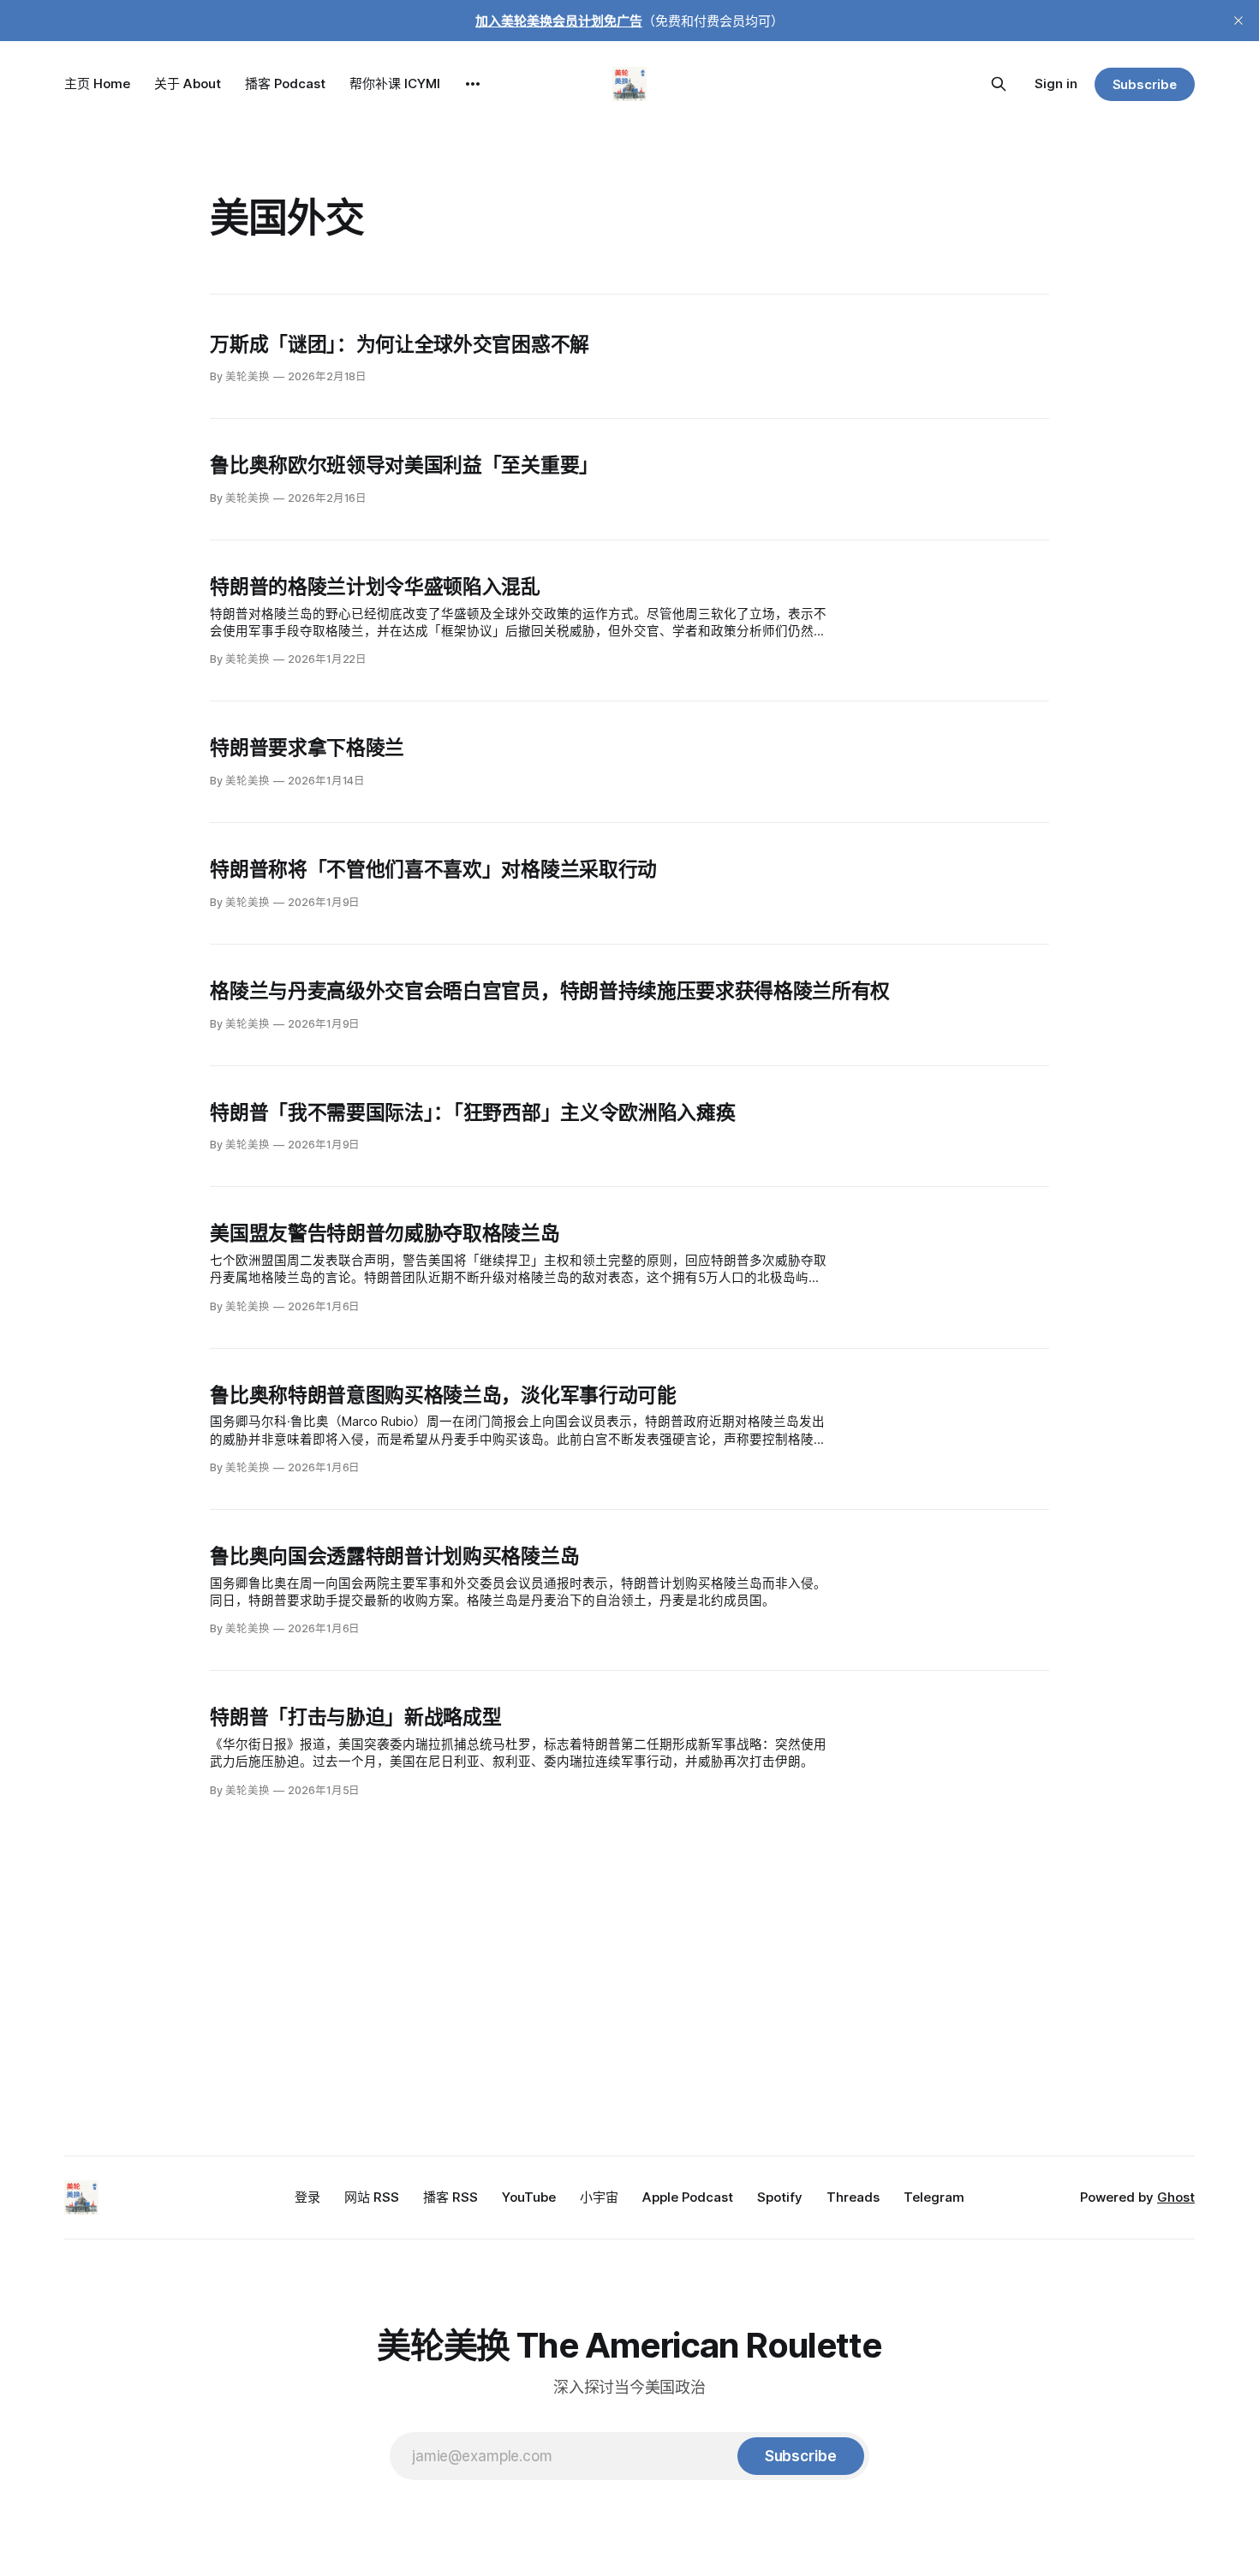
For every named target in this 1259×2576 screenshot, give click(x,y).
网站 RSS (372, 2197)
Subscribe (1145, 84)
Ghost (1176, 2197)
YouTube (529, 2197)
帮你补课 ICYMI (395, 83)
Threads (853, 2197)
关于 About (188, 83)
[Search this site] (999, 84)
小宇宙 (599, 2197)
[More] (473, 84)
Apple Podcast (688, 2197)
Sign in (1056, 83)
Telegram (934, 2197)
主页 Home (97, 83)
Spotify (780, 2197)
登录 (307, 2197)
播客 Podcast (285, 83)
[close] (1238, 21)
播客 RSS (450, 2197)
